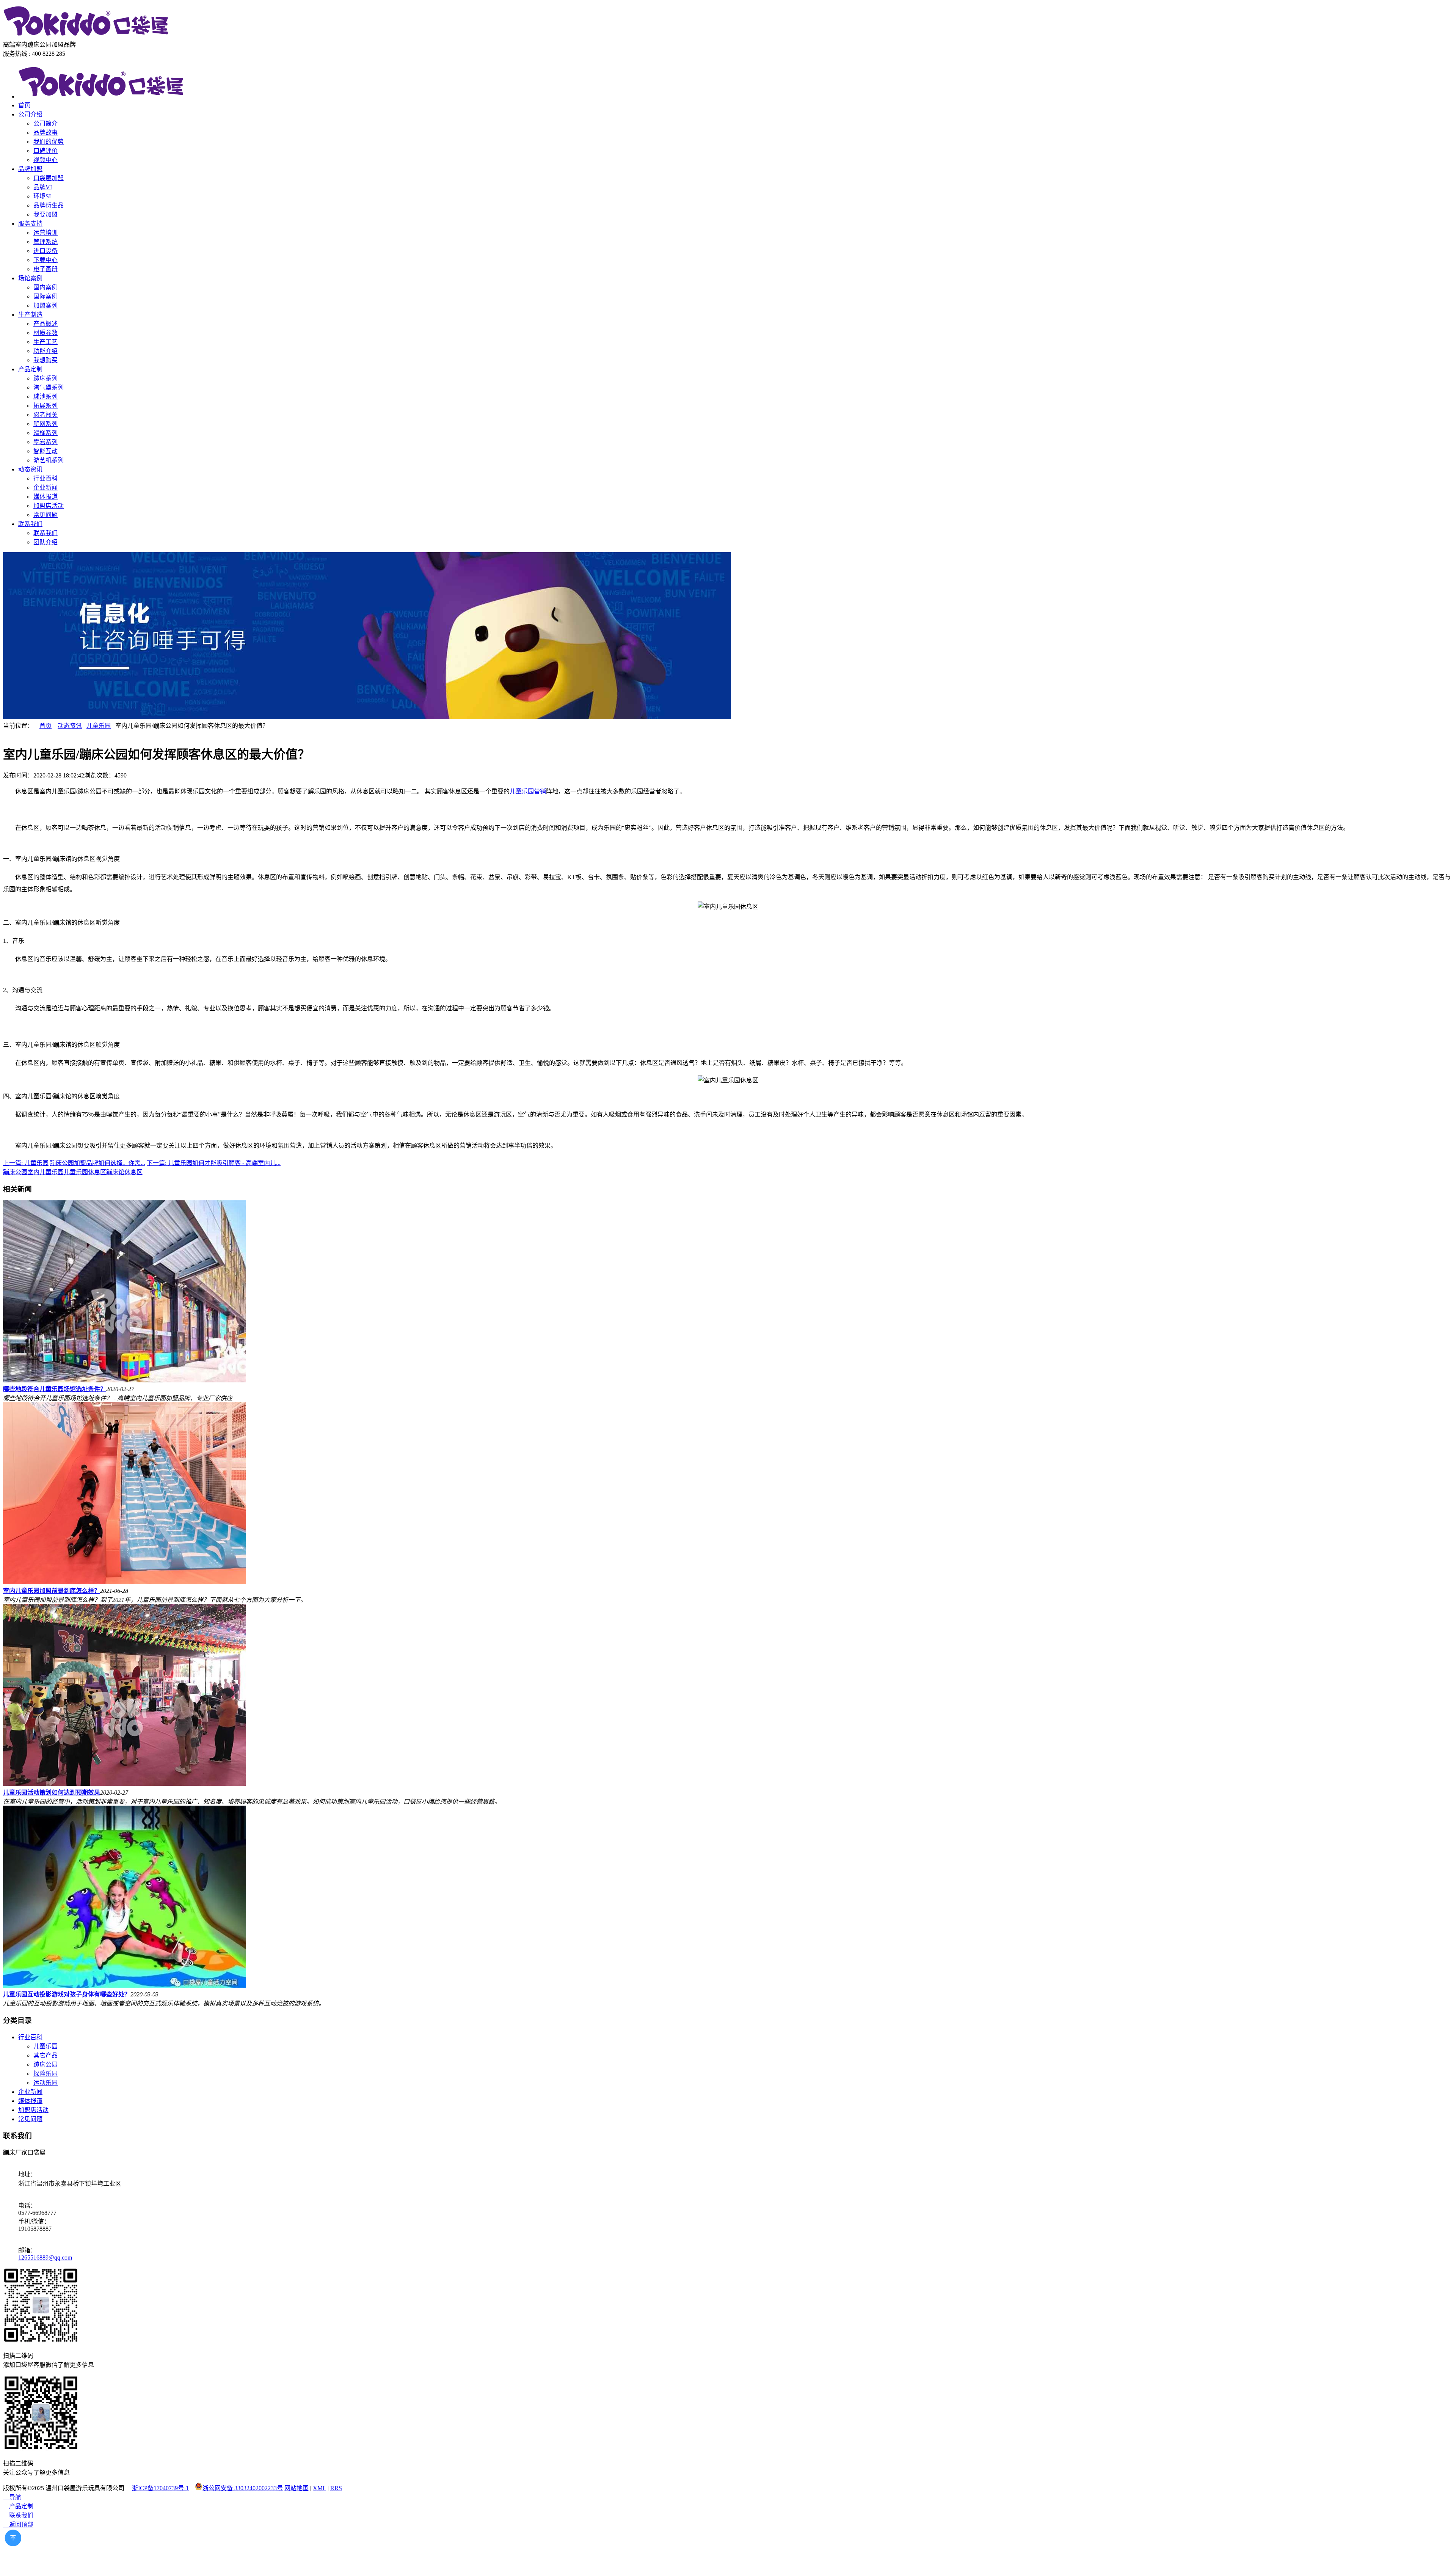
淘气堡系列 (49, 387)
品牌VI (43, 187)
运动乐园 (45, 2083)
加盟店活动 (49, 506)
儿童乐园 (99, 726)
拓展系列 (45, 406)
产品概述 (45, 324)
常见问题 (45, 515)
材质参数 (45, 333)
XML (319, 2488)
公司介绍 (30, 114)
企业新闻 (45, 488)
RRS (336, 2488)
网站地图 (297, 2488)
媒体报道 (45, 497)
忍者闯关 (45, 415)
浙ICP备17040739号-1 (160, 2488)
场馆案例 (30, 278)
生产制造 (30, 315)
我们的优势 (49, 142)
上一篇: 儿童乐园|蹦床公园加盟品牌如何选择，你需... (74, 1163)
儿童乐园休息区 (85, 1172)
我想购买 (45, 360)
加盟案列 (45, 305)
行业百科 (45, 478)
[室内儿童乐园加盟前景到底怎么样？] (124, 1582)
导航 (12, 2497)
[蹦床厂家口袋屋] (86, 36)
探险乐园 (45, 2074)
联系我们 (30, 524)
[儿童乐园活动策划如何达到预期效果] (124, 1784)
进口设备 (45, 251)
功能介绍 (45, 351)
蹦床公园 (15, 1172)
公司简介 (45, 123)
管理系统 (45, 242)
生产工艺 (45, 342)
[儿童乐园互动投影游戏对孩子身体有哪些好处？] (124, 1986)
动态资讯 (30, 469)
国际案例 (45, 296)
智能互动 (45, 451)
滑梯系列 (45, 433)
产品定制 (30, 369)
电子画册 (45, 269)
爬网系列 (45, 424)
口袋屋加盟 (49, 178)
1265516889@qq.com (45, 2258)
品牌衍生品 (49, 205)
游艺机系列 (49, 460)
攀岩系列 (45, 442)
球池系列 (45, 397)
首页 (24, 105)
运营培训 (45, 233)
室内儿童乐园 (45, 1172)
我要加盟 (45, 214)
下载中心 (45, 260)
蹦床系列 (45, 378)
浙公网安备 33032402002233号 (243, 2488)
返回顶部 (18, 2525)
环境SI (42, 196)
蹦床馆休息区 (124, 1172)
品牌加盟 (30, 169)
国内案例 (45, 287)
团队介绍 (45, 542)
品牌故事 (45, 133)
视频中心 (45, 160)
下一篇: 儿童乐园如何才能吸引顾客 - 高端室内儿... (214, 1163)
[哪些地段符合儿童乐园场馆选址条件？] (124, 1380)
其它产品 (45, 2055)
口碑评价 (45, 151)
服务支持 (30, 224)
